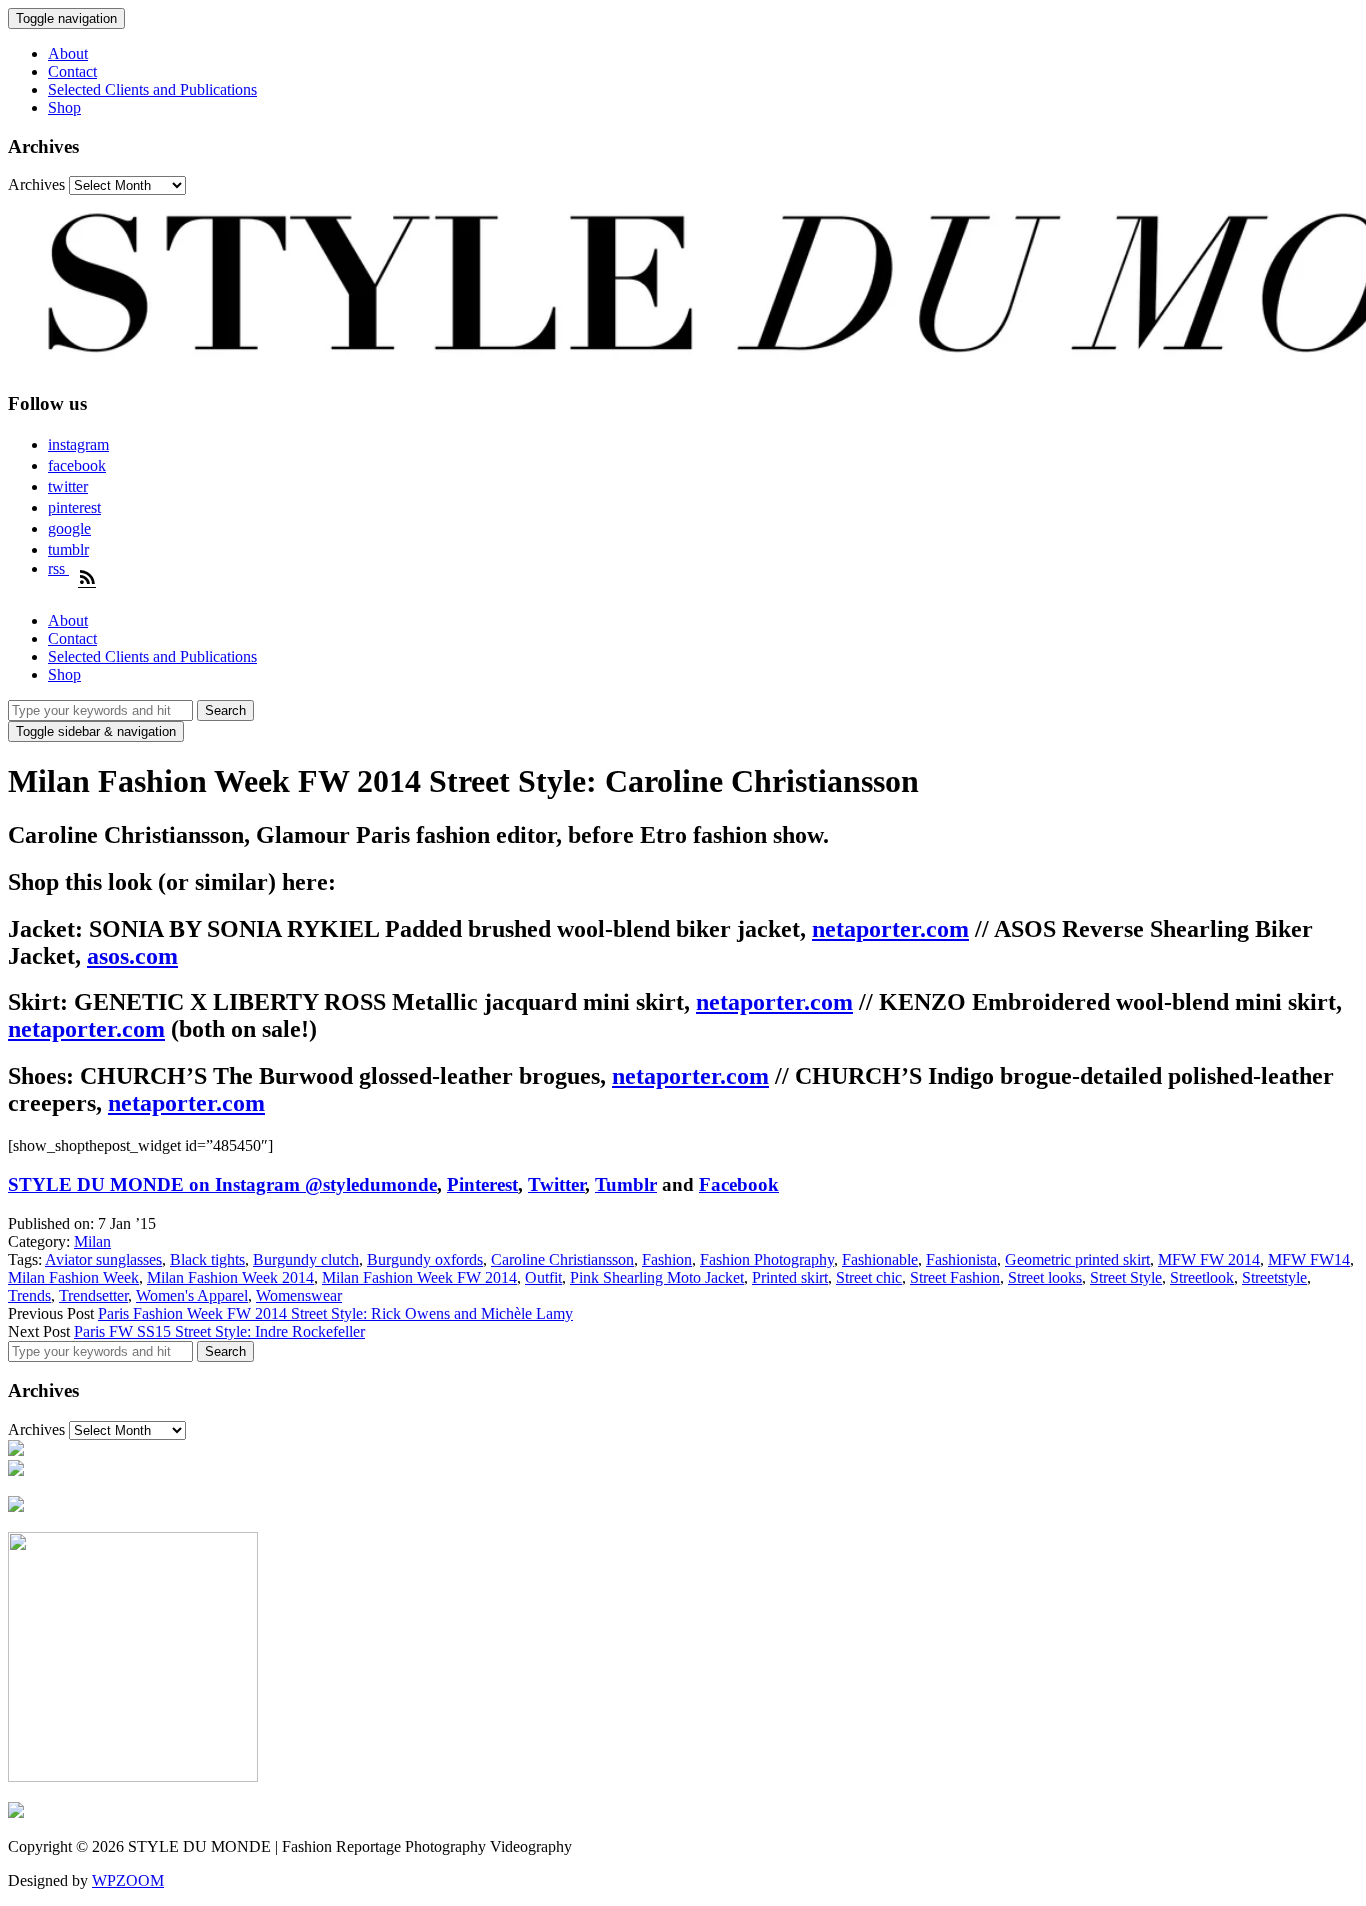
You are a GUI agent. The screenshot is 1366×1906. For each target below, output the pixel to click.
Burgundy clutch (306, 1259)
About (68, 53)
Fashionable (880, 1259)
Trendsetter (93, 1295)
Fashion (667, 1259)
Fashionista (961, 1259)
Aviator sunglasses (103, 1259)
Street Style (1126, 1277)
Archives (36, 184)
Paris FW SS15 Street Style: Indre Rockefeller (219, 1331)
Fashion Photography (767, 1259)
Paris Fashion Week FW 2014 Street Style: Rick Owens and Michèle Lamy (335, 1313)
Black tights (207, 1259)
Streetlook (1202, 1277)
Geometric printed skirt (1077, 1259)
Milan (92, 1241)
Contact (72, 71)
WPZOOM (128, 1880)
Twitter (556, 1184)
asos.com (132, 956)
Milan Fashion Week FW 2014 (419, 1277)
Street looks (1045, 1277)
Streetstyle (1274, 1277)
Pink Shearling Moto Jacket (657, 1277)
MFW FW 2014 (1209, 1259)
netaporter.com (890, 929)
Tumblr (626, 1184)
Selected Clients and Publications (152, 89)
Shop (64, 107)
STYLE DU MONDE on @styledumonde (222, 1184)
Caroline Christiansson (562, 1259)
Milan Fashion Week (73, 1277)
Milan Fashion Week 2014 (230, 1277)
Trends (29, 1295)
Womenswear (299, 1295)
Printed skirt (790, 1277)
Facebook (739, 1184)
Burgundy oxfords (425, 1259)
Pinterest (482, 1184)
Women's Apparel (192, 1295)
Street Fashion (955, 1277)
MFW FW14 (1309, 1259)
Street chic (869, 1277)
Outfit (543, 1277)
